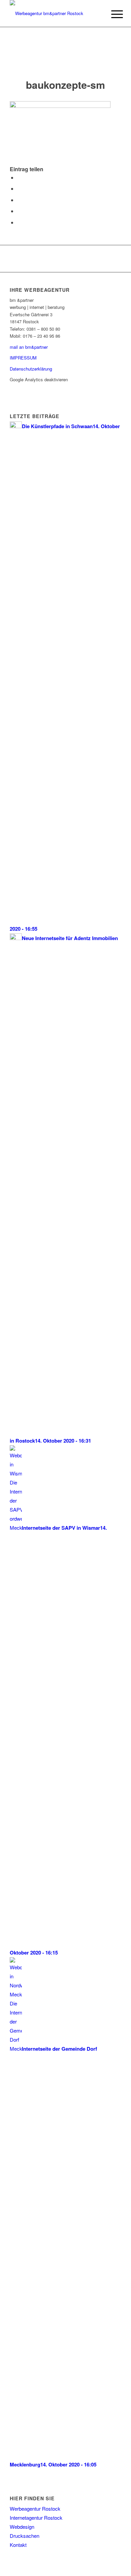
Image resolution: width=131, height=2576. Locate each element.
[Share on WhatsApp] (19, 200)
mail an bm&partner (29, 347)
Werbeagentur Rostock (35, 2508)
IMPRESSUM (23, 358)
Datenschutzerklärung (31, 369)
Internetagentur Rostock (36, 2518)
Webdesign (22, 2527)
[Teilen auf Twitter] (19, 188)
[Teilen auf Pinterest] (19, 211)
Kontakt (18, 2545)
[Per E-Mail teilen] (19, 222)
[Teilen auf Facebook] (19, 177)
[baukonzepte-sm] (66, 59)
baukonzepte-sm (65, 85)
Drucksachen (25, 2536)
